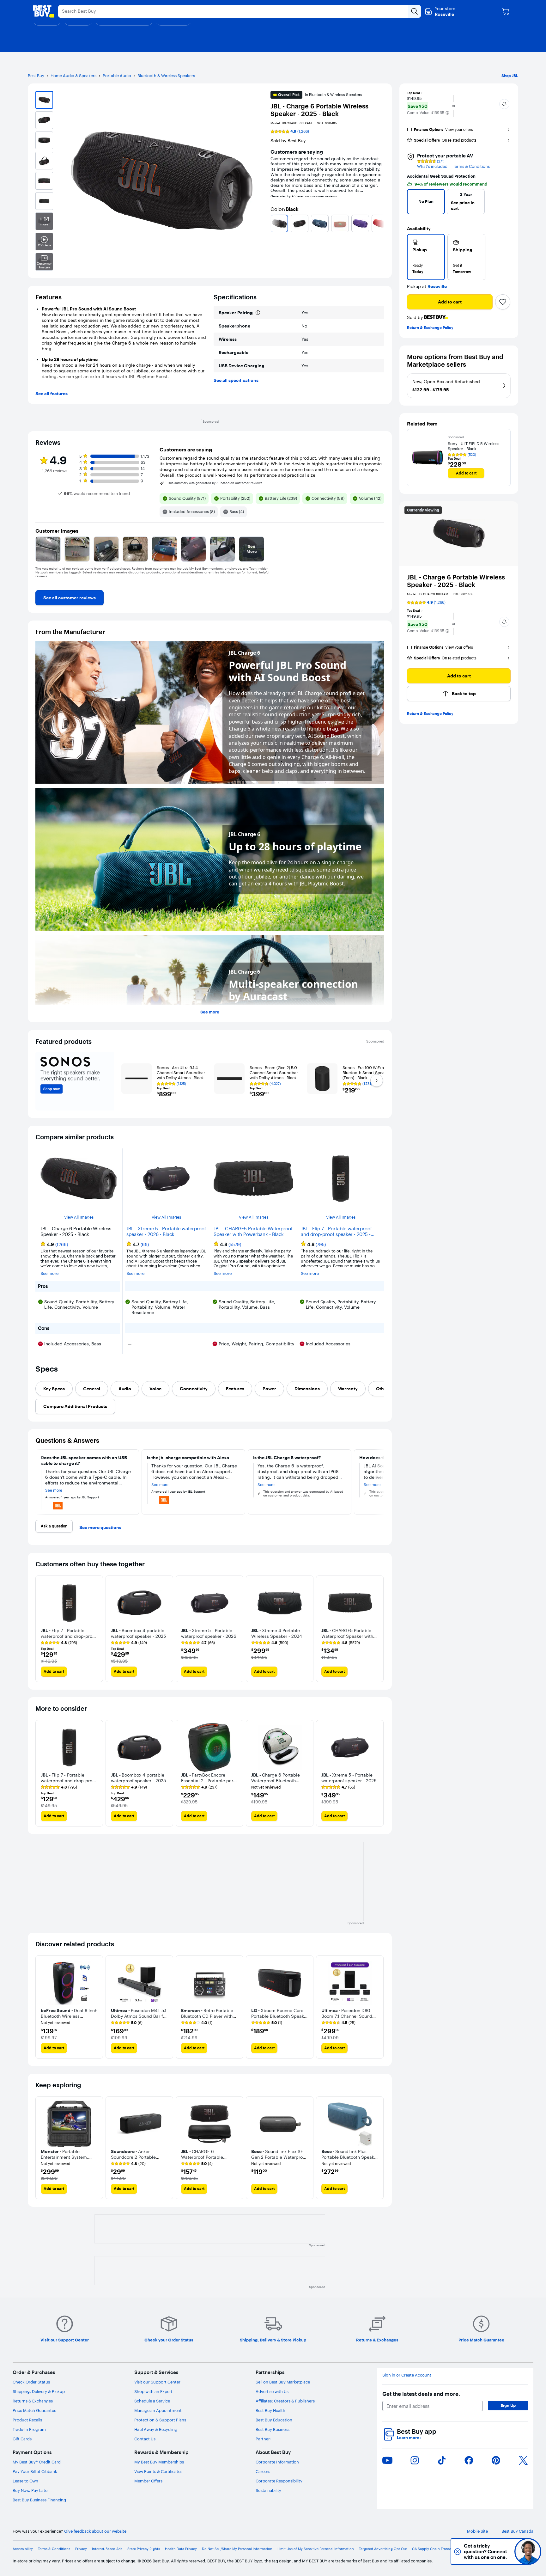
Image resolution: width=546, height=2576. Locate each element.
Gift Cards (22, 2439)
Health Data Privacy (181, 2549)
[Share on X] (523, 2460)
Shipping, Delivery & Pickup (39, 2391)
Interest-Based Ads (107, 2549)
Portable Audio (117, 76)
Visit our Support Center (157, 2382)
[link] (70, 598)
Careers (263, 2471)
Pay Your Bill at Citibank (35, 2471)
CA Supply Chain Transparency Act (441, 2549)
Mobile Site (477, 2531)
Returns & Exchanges (33, 2401)
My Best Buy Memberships (159, 2462)
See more (210, 1012)
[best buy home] (44, 11)
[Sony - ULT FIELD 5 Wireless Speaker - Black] (428, 458)
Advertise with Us (272, 2391)
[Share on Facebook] (469, 2460)
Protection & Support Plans (160, 2420)
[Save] (503, 302)
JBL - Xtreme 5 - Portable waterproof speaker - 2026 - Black (166, 1232)
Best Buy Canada (517, 2531)
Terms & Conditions (471, 166)
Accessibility (23, 2549)
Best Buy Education (274, 2420)
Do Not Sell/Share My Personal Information (237, 2549)
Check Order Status (31, 2382)
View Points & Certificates (158, 2471)
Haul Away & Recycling (156, 2429)
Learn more (409, 2438)
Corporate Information (277, 2462)
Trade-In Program (29, 2429)
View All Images (79, 1217)
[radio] (426, 257)
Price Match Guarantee (34, 2410)
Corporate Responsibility (279, 2481)
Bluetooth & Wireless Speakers (166, 76)
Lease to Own (25, 2481)
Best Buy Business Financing (39, 2500)
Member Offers (148, 2481)
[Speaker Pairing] (258, 313)
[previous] (273, 223)
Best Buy (36, 76)
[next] (382, 223)
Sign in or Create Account (407, 2375)
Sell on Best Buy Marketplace (283, 2382)
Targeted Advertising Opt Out (383, 2549)
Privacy (81, 2549)
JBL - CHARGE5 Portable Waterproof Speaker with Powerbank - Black (253, 1232)
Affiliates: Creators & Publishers (285, 2401)
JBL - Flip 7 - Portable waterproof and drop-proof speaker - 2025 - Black (336, 1232)
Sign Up (508, 2405)
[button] (447, 113)
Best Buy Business (273, 2429)
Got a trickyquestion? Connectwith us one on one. (485, 2552)
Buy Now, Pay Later (31, 2490)
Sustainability (268, 2490)
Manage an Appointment (158, 2410)
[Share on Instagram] (415, 2460)
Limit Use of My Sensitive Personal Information (316, 2549)
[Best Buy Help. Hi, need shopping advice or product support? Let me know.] (528, 2552)
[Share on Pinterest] (496, 2460)
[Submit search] (415, 11)
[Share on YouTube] (387, 2460)
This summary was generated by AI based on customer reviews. (215, 483)
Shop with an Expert (153, 2391)
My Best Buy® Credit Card (37, 2462)
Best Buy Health (270, 2410)
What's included (432, 166)
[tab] (54, 1389)
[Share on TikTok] (442, 2460)
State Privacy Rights (144, 2549)
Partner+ (264, 2439)
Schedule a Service (152, 2401)
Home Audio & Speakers (73, 76)
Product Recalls (27, 2420)
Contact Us (145, 2439)
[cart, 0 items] (506, 11)
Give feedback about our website (95, 2531)
